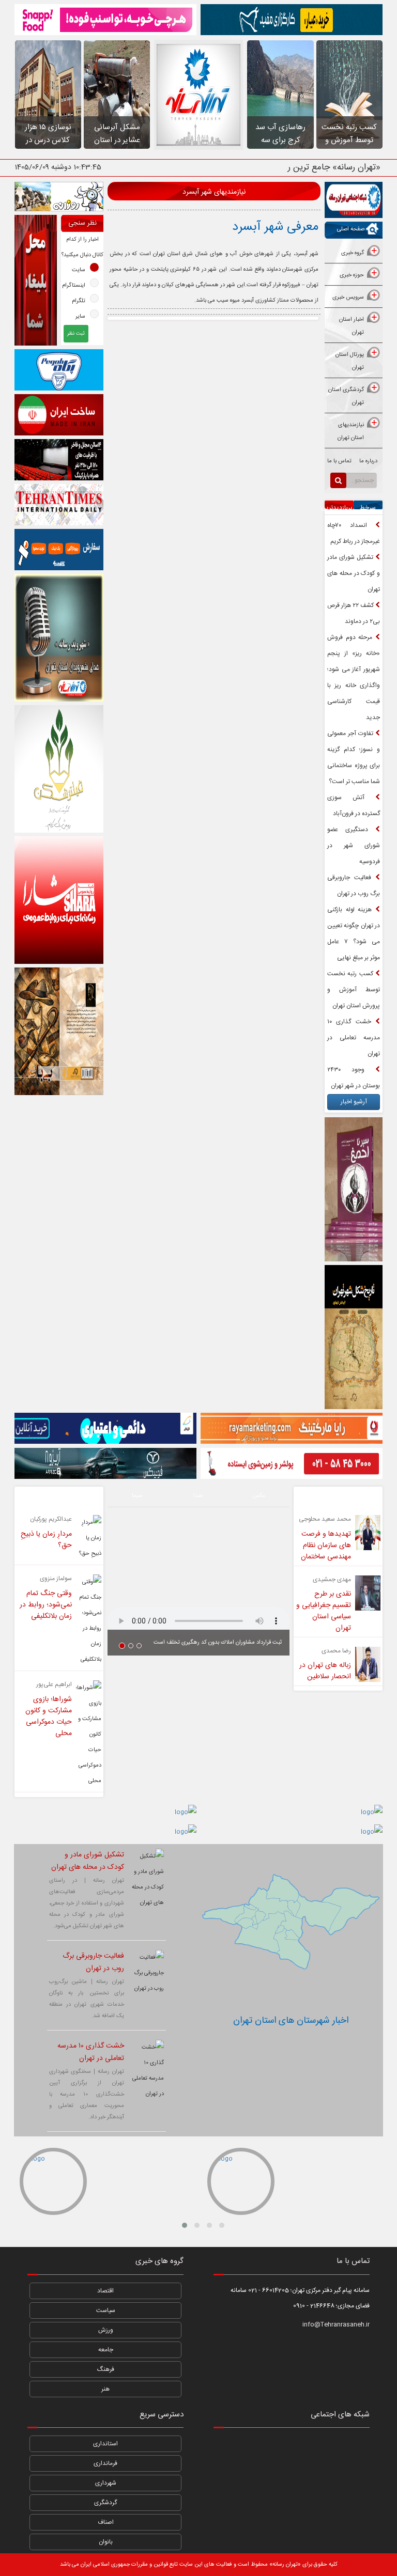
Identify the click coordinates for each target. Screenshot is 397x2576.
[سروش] (323, 2473)
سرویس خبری (348, 298)
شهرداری (106, 2483)
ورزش (106, 2330)
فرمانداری (105, 2463)
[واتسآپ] (323, 2446)
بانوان (106, 2542)
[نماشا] (292, 2446)
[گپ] (292, 2473)
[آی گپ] (260, 2473)
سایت (79, 270)
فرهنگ (106, 2369)
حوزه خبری (352, 275)
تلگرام (79, 301)
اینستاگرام (74, 286)
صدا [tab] (198, 1496)
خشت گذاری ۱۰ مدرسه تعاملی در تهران (354, 1038)
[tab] (354, 254)
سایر (80, 317)
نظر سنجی (82, 223)
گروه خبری (353, 253)
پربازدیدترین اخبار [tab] (339, 515)
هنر (105, 2389)
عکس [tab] (259, 1496)
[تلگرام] (260, 2446)
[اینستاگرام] (354, 2446)
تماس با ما (339, 461)
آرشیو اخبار (354, 1102)
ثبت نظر (76, 334)
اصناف (106, 2522)
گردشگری (105, 2503)
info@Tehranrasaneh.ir (336, 2324)
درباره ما (368, 461)
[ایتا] (354, 2473)
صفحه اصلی (351, 229)
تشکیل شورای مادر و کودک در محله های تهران (354, 573)
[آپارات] (229, 2446)
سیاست (106, 2310)
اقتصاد (105, 2291)
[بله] (229, 2473)
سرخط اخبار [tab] (368, 515)
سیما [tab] (137, 1496)
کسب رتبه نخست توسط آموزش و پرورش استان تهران (354, 990)
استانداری (105, 2444)
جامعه (106, 2350)
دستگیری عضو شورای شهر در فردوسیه (354, 846)
